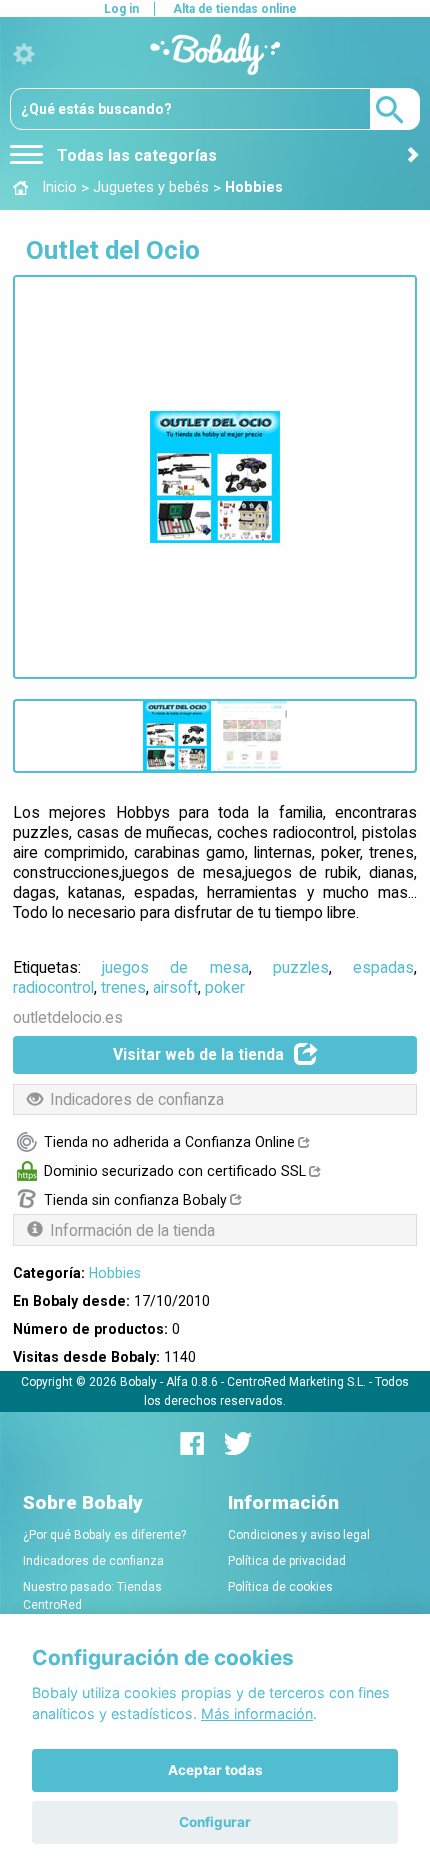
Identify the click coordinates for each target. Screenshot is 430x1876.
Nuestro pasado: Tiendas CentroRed (92, 1596)
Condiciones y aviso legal (299, 1535)
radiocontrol (53, 987)
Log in (121, 9)
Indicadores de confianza (93, 1561)
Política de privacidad (287, 1561)
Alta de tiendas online (235, 9)
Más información (257, 1713)
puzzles (301, 967)
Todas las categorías (135, 155)
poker (225, 987)
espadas (383, 967)
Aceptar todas (215, 1770)
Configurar (215, 1822)
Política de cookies (280, 1587)
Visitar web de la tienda (198, 1054)
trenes (123, 987)
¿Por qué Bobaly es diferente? (104, 1535)
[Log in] (24, 55)
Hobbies (115, 1273)
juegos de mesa (175, 967)
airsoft (175, 987)
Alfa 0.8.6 (192, 1382)
